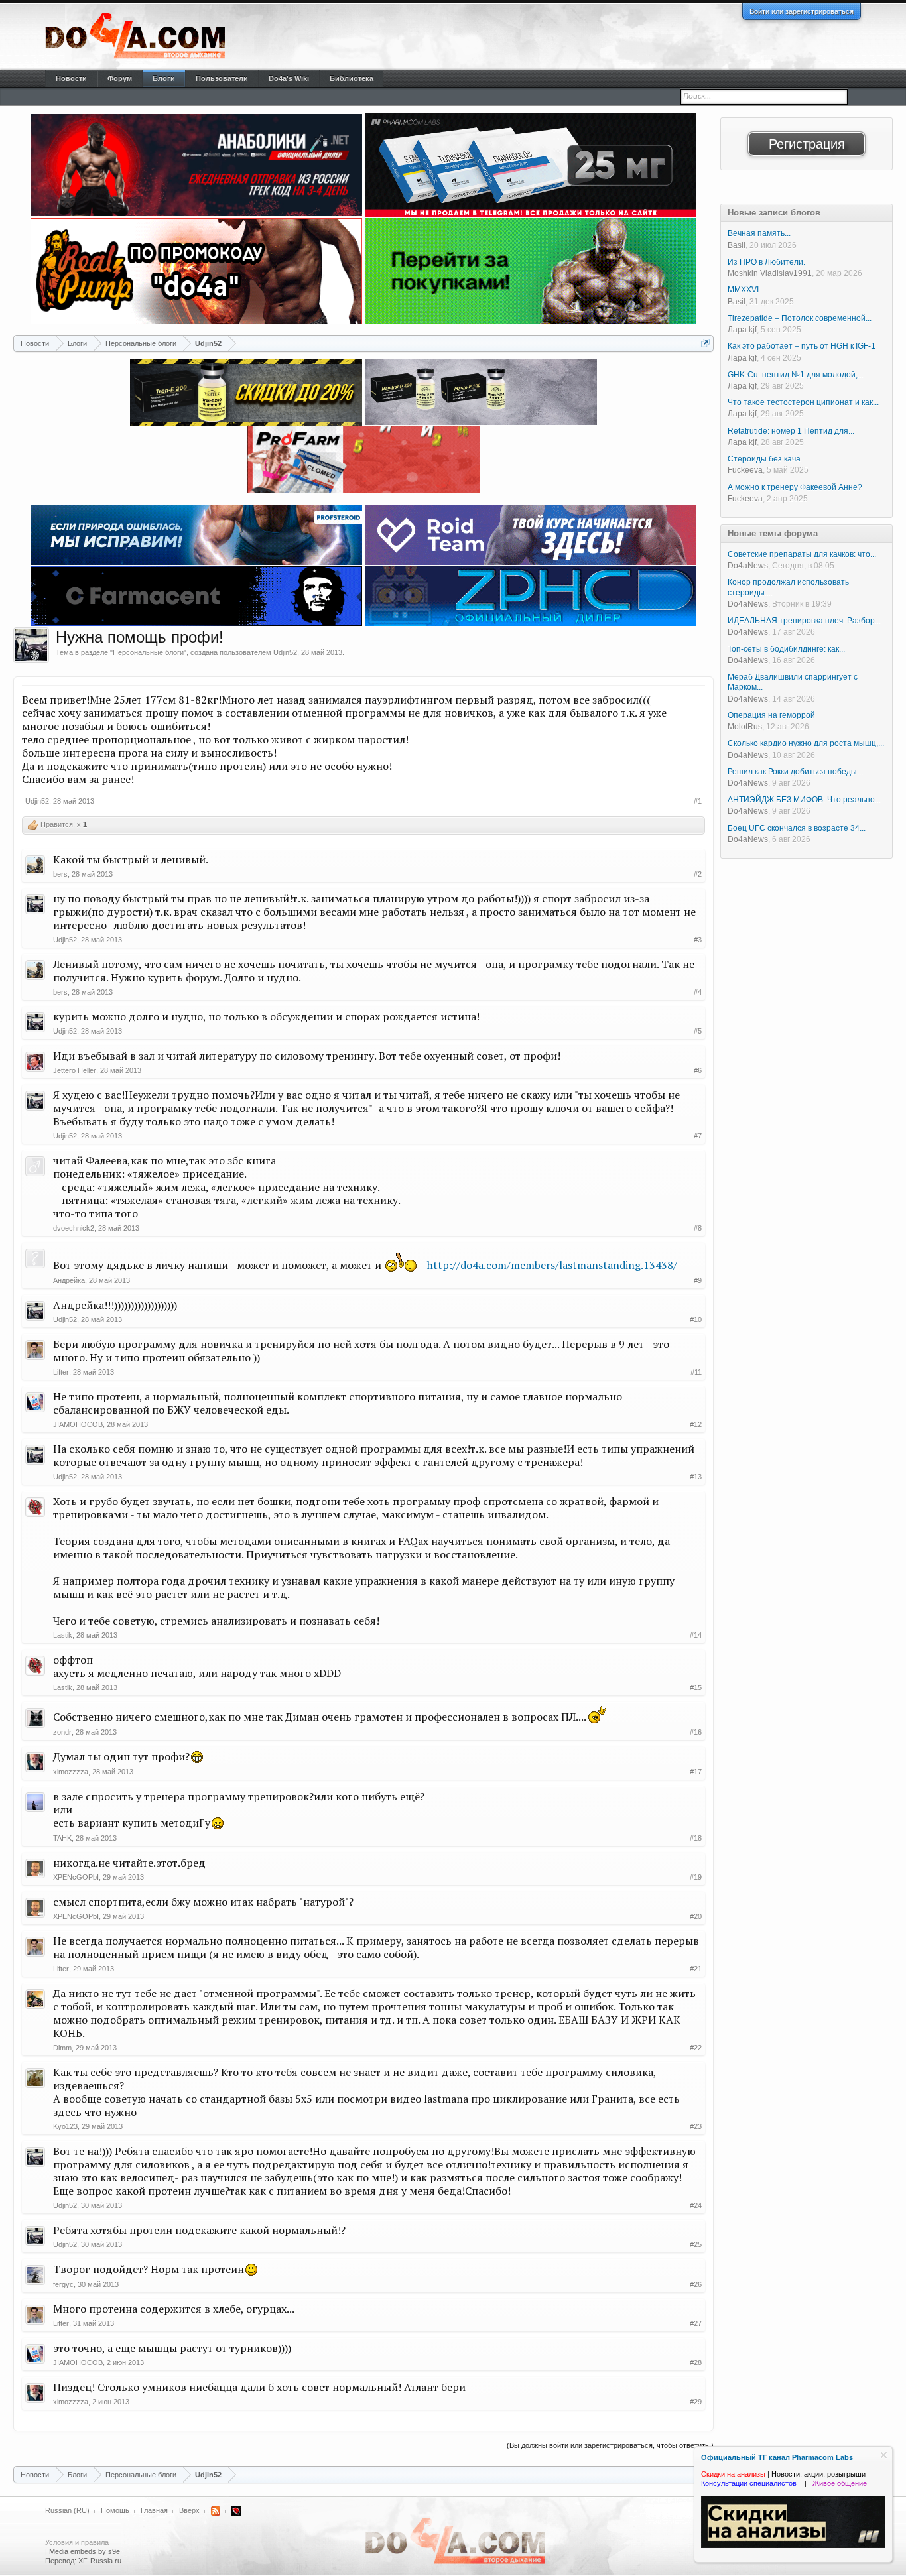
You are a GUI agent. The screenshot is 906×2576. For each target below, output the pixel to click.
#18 (696, 1838)
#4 (698, 992)
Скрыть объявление (884, 2455)
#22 (696, 2048)
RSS (216, 2511)
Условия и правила (77, 2542)
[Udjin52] (31, 645)
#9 (698, 1280)
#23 (696, 2126)
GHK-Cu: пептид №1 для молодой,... (796, 375)
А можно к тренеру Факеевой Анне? (795, 487)
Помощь (115, 2510)
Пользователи (222, 78)
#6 (698, 1070)
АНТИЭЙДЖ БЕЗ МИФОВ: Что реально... (804, 800)
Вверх (189, 2510)
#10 (696, 1319)
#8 (698, 1228)
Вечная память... (759, 233)
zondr (62, 1732)
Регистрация (807, 144)
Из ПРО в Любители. (766, 262)
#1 (698, 801)
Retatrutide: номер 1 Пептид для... (791, 431)
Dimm (62, 2048)
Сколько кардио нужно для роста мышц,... (806, 743)
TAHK (62, 1838)
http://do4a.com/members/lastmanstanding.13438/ (552, 1265)
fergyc (63, 2284)
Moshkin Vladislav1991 (770, 273)
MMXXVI (743, 290)
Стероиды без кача (764, 459)
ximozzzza (71, 1772)
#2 (698, 874)
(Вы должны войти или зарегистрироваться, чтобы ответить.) (610, 2445)
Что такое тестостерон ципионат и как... (803, 402)
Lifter (61, 1372)
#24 (696, 2205)
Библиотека (352, 78)
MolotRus (745, 727)
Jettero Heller (75, 1070)
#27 (696, 2323)
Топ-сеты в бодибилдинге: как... (786, 649)
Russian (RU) (67, 2510)
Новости (71, 78)
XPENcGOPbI (76, 1877)
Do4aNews (748, 566)
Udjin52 (285, 652)
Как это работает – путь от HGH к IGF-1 (802, 346)
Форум (120, 78)
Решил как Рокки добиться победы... (795, 772)
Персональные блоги (148, 652)
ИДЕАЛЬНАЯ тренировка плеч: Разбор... (804, 621)
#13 (696, 1477)
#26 (696, 2284)
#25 (696, 2244)
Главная (154, 2510)
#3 (698, 940)
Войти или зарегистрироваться (802, 11)
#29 (696, 2402)
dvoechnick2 (74, 1228)
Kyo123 (65, 2126)
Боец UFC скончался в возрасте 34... (797, 828)
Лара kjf (742, 330)
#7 (698, 1136)
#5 (698, 1031)
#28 (696, 2362)
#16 (696, 1732)
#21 (696, 1969)
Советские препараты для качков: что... (802, 554)
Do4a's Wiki (289, 78)
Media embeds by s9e (85, 2551)
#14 (696, 1635)
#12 (696, 1424)
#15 (696, 1687)
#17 (696, 1772)
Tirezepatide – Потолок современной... (800, 318)
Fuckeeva (745, 470)
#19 (696, 1877)
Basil (737, 245)
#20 (696, 1916)
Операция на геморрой (771, 715)
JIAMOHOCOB (78, 1424)
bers (60, 874)
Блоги (164, 78)
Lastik (63, 1635)
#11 (696, 1372)
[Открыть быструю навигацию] (705, 343)
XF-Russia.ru (100, 2561)
